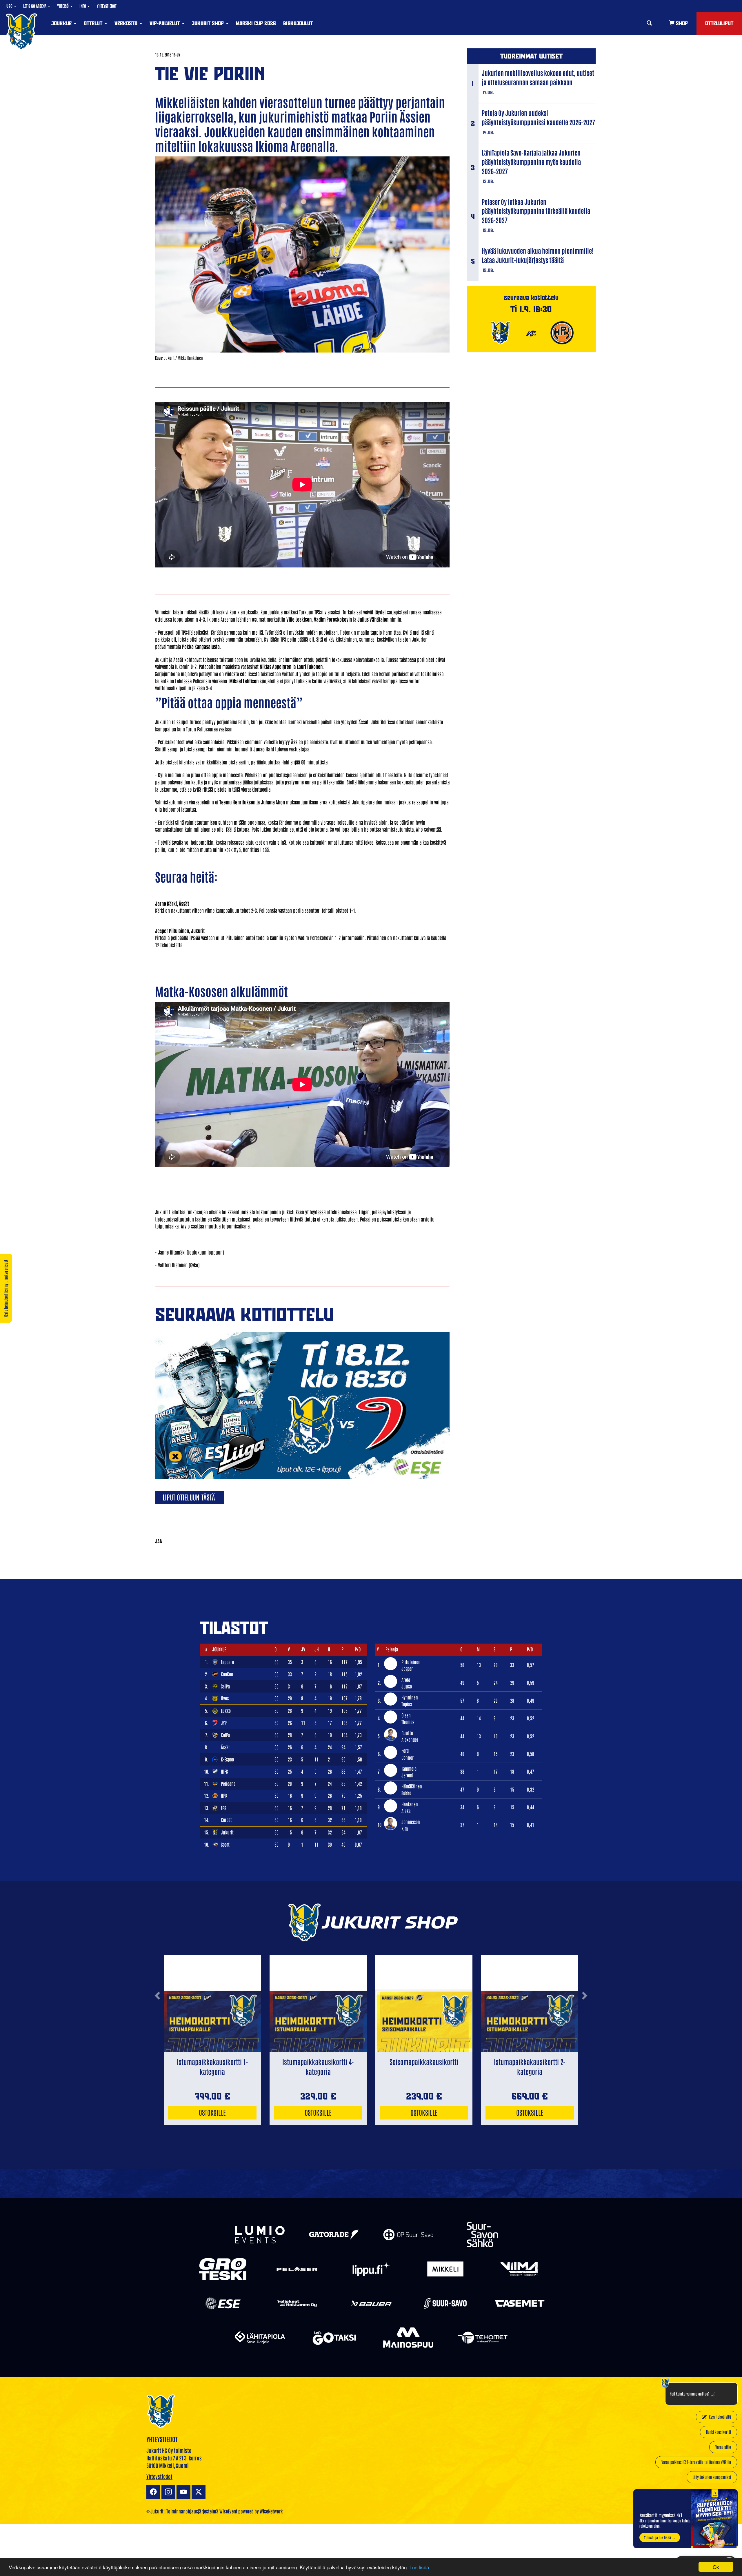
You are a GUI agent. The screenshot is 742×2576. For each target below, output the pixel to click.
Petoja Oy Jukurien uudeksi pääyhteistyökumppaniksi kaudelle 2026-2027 (538, 117)
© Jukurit (155, 2511)
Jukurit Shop (209, 23)
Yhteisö (63, 6)
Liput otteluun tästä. (190, 1497)
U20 (10, 6)
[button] (157, 2019)
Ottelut (94, 23)
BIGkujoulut (298, 23)
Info (83, 6)
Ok (716, 2567)
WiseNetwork (271, 2511)
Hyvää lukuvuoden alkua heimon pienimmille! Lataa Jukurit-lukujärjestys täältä (538, 255)
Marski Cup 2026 (256, 23)
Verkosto (127, 23)
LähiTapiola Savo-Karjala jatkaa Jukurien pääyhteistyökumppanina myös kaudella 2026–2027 (531, 162)
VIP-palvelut (165, 23)
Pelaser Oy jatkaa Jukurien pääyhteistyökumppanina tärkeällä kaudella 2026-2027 (536, 211)
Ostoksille (212, 2112)
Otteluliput (719, 23)
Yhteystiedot (107, 6)
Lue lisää (419, 2567)
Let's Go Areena (35, 6)
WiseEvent (228, 2511)
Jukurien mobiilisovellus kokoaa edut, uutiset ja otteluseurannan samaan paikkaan (538, 77)
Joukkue (62, 23)
